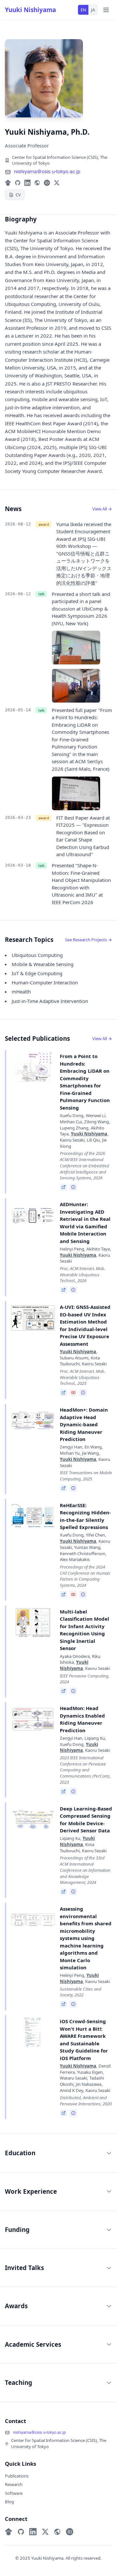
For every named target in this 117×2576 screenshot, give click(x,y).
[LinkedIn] (27, 183)
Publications (17, 2476)
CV (18, 195)
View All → (102, 509)
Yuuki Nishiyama (30, 10)
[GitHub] (18, 183)
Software (14, 2493)
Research (14, 2484)
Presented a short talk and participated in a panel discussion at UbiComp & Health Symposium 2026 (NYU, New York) (81, 609)
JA (93, 10)
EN (83, 10)
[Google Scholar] (8, 183)
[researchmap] (37, 183)
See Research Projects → (89, 940)
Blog (9, 2502)
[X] (57, 183)
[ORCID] (47, 183)
